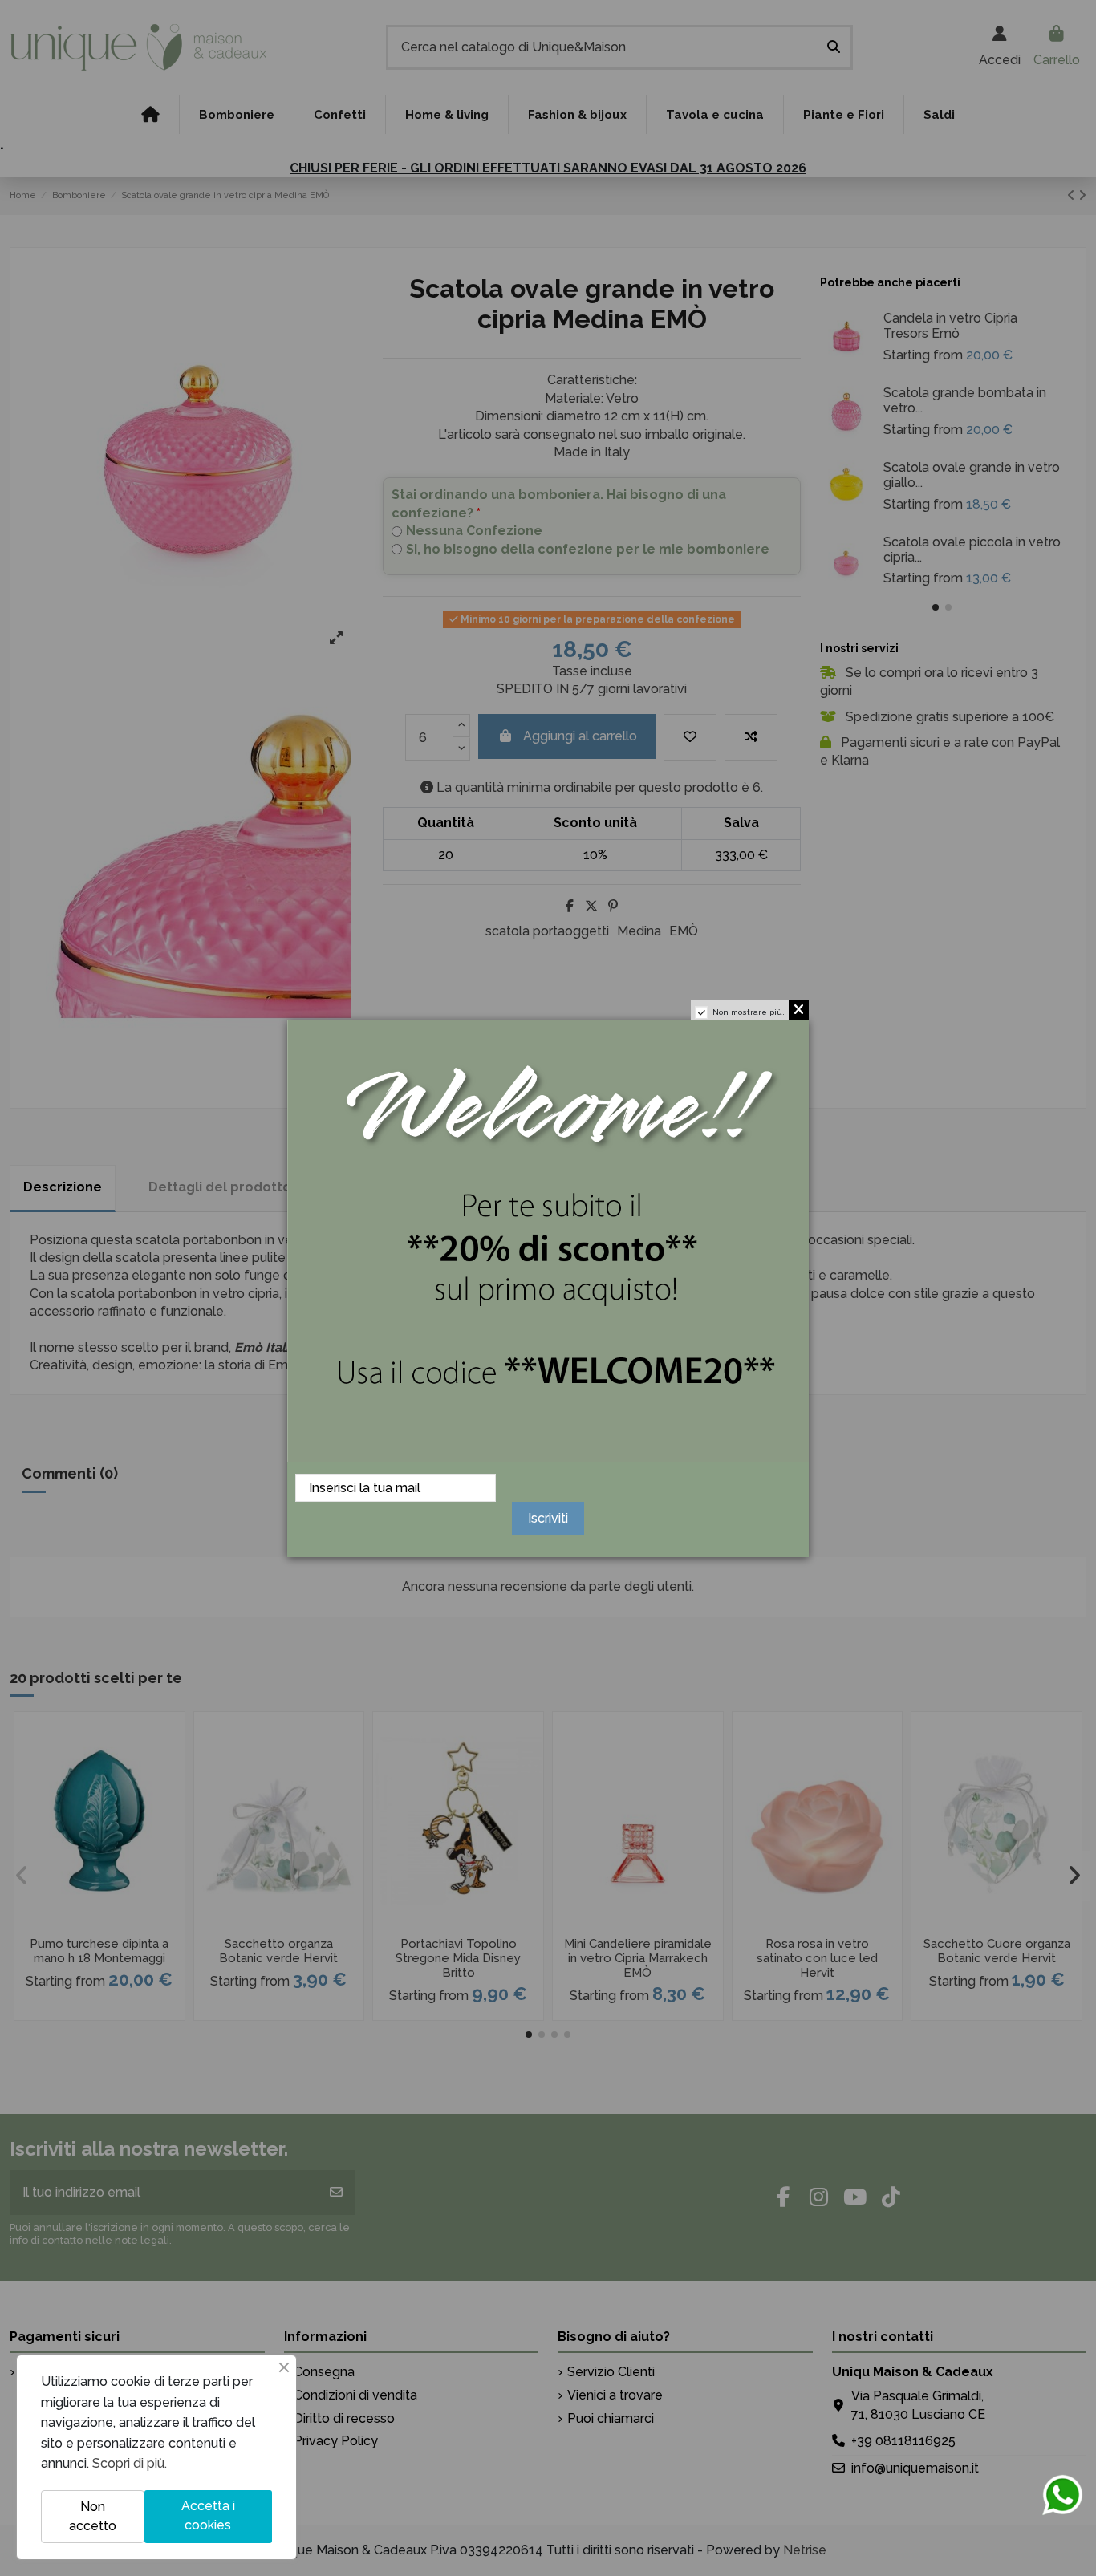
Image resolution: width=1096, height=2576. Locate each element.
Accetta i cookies (208, 2515)
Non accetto (93, 2516)
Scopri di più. (130, 2463)
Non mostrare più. (749, 1012)
